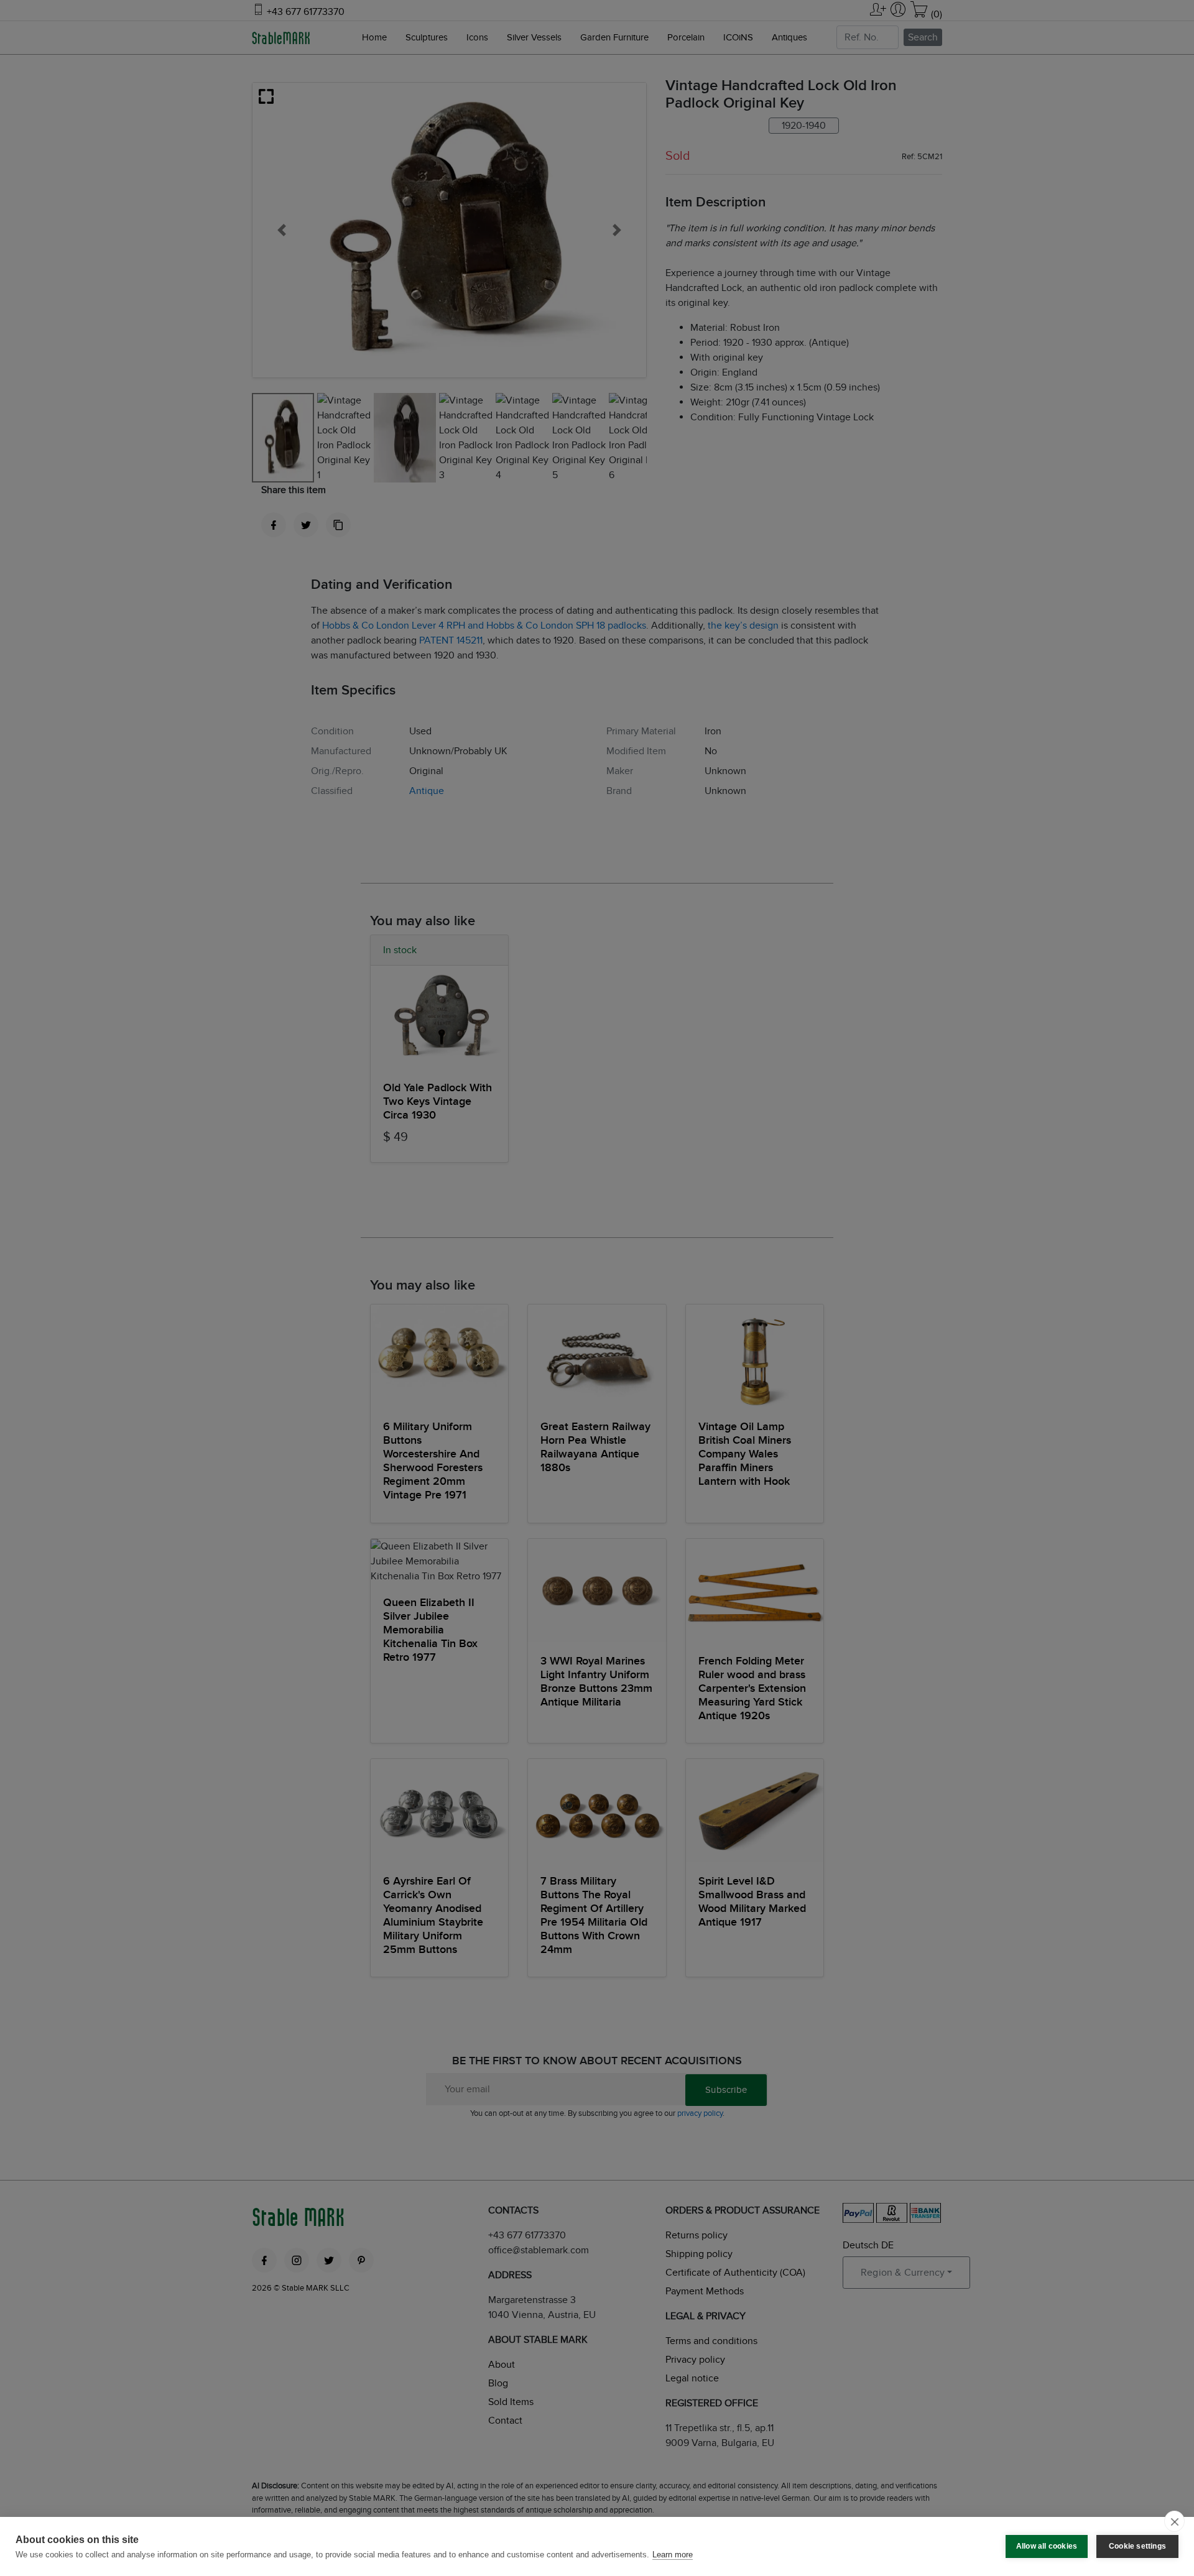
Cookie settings (1137, 2546)
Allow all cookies (1047, 2546)
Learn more (673, 2555)
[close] (1174, 2521)
